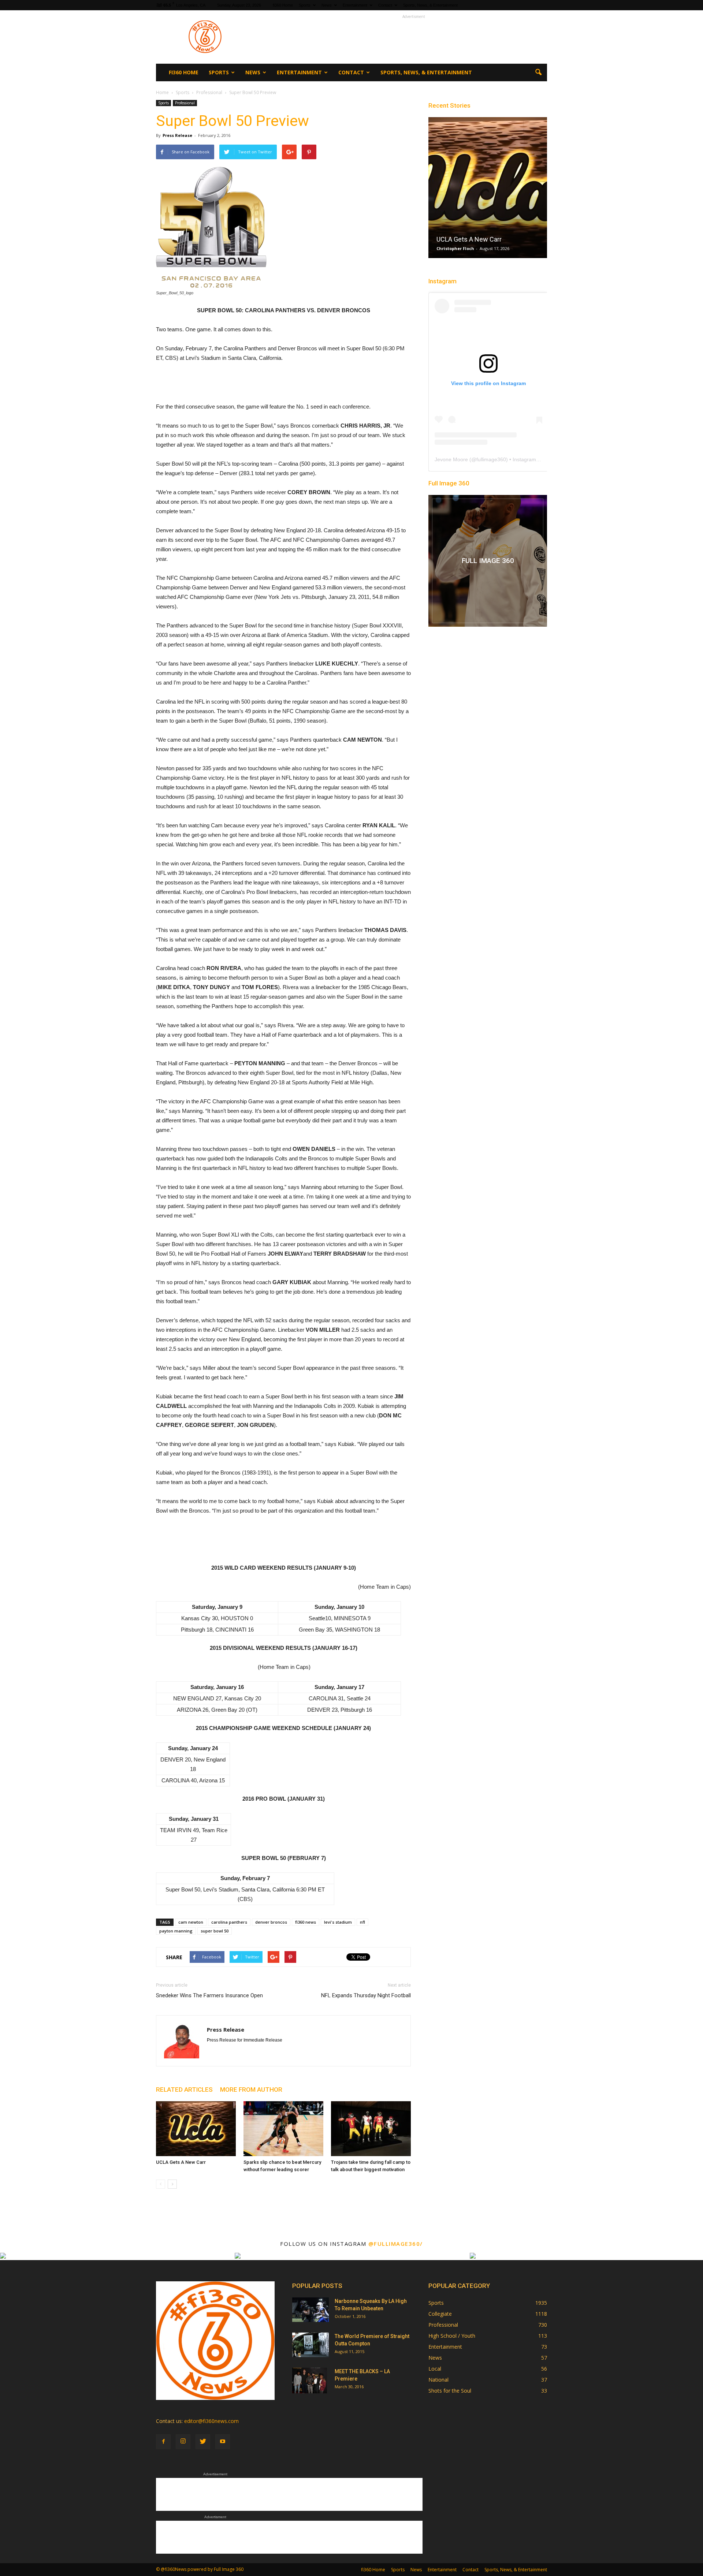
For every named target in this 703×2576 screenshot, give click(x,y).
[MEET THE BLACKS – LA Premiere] (310, 2381)
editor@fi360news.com (211, 2421)
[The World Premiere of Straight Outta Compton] (310, 2345)
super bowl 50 (215, 1931)
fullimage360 (491, 459)
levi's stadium (338, 1922)
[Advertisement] (414, 37)
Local (435, 2369)
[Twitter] (203, 2442)
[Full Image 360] (488, 561)
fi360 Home (283, 5)
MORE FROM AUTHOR (251, 2089)
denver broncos (271, 1922)
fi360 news (306, 1922)
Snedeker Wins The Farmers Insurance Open (209, 1995)
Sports (305, 5)
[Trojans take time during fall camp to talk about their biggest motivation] (371, 2129)
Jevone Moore (451, 459)
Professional (185, 103)
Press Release (177, 135)
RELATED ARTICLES (184, 2089)
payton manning (176, 1931)
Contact (385, 5)
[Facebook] (163, 2442)
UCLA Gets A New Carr (181, 2162)
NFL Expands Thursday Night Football (366, 1995)
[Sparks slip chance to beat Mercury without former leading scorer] (283, 2129)
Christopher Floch (455, 248)
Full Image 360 (449, 483)
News (327, 5)
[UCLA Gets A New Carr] (196, 2129)
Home (162, 92)
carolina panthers (229, 1922)
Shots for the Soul (450, 2391)
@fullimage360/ (396, 2244)
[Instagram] (183, 2442)
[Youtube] (223, 2442)
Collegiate (440, 2314)
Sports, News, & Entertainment (430, 5)
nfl (362, 1922)
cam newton (191, 1922)
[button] (538, 72)
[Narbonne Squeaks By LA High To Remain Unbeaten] (310, 2310)
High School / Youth (452, 2336)
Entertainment (355, 5)
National (438, 2380)
